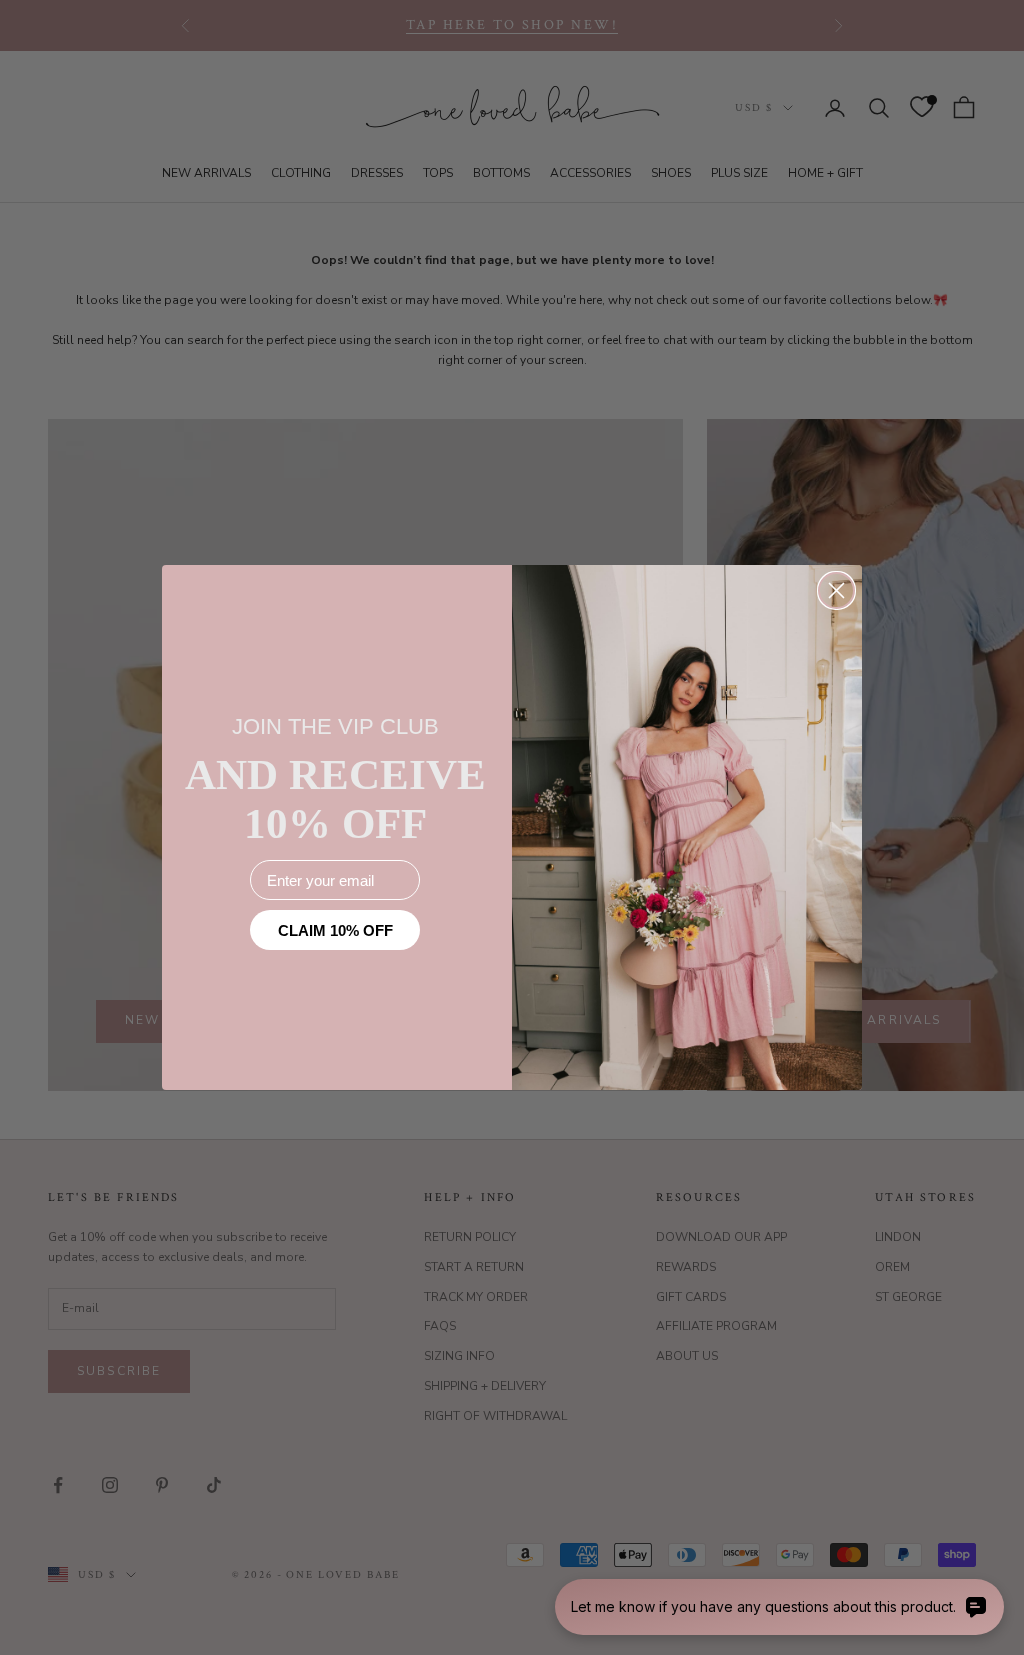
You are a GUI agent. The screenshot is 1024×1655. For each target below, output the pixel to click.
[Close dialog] (836, 590)
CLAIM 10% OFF (335, 930)
